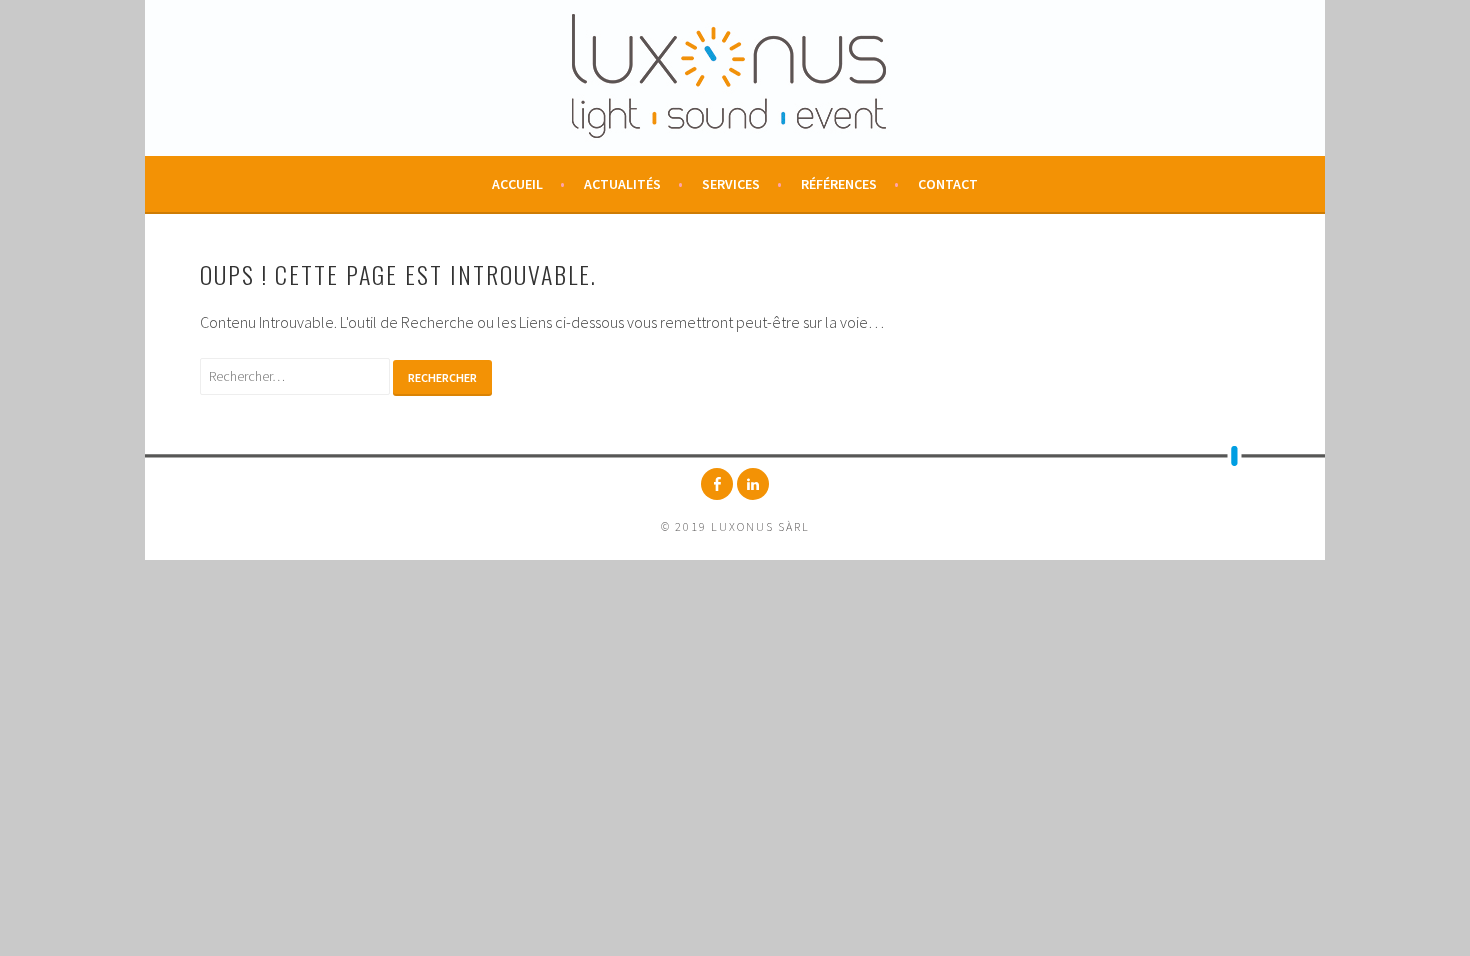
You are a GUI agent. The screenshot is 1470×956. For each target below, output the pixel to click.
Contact (948, 184)
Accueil (517, 184)
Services (731, 184)
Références (839, 184)
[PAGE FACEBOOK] (717, 484)
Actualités (622, 184)
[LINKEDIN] (753, 484)
